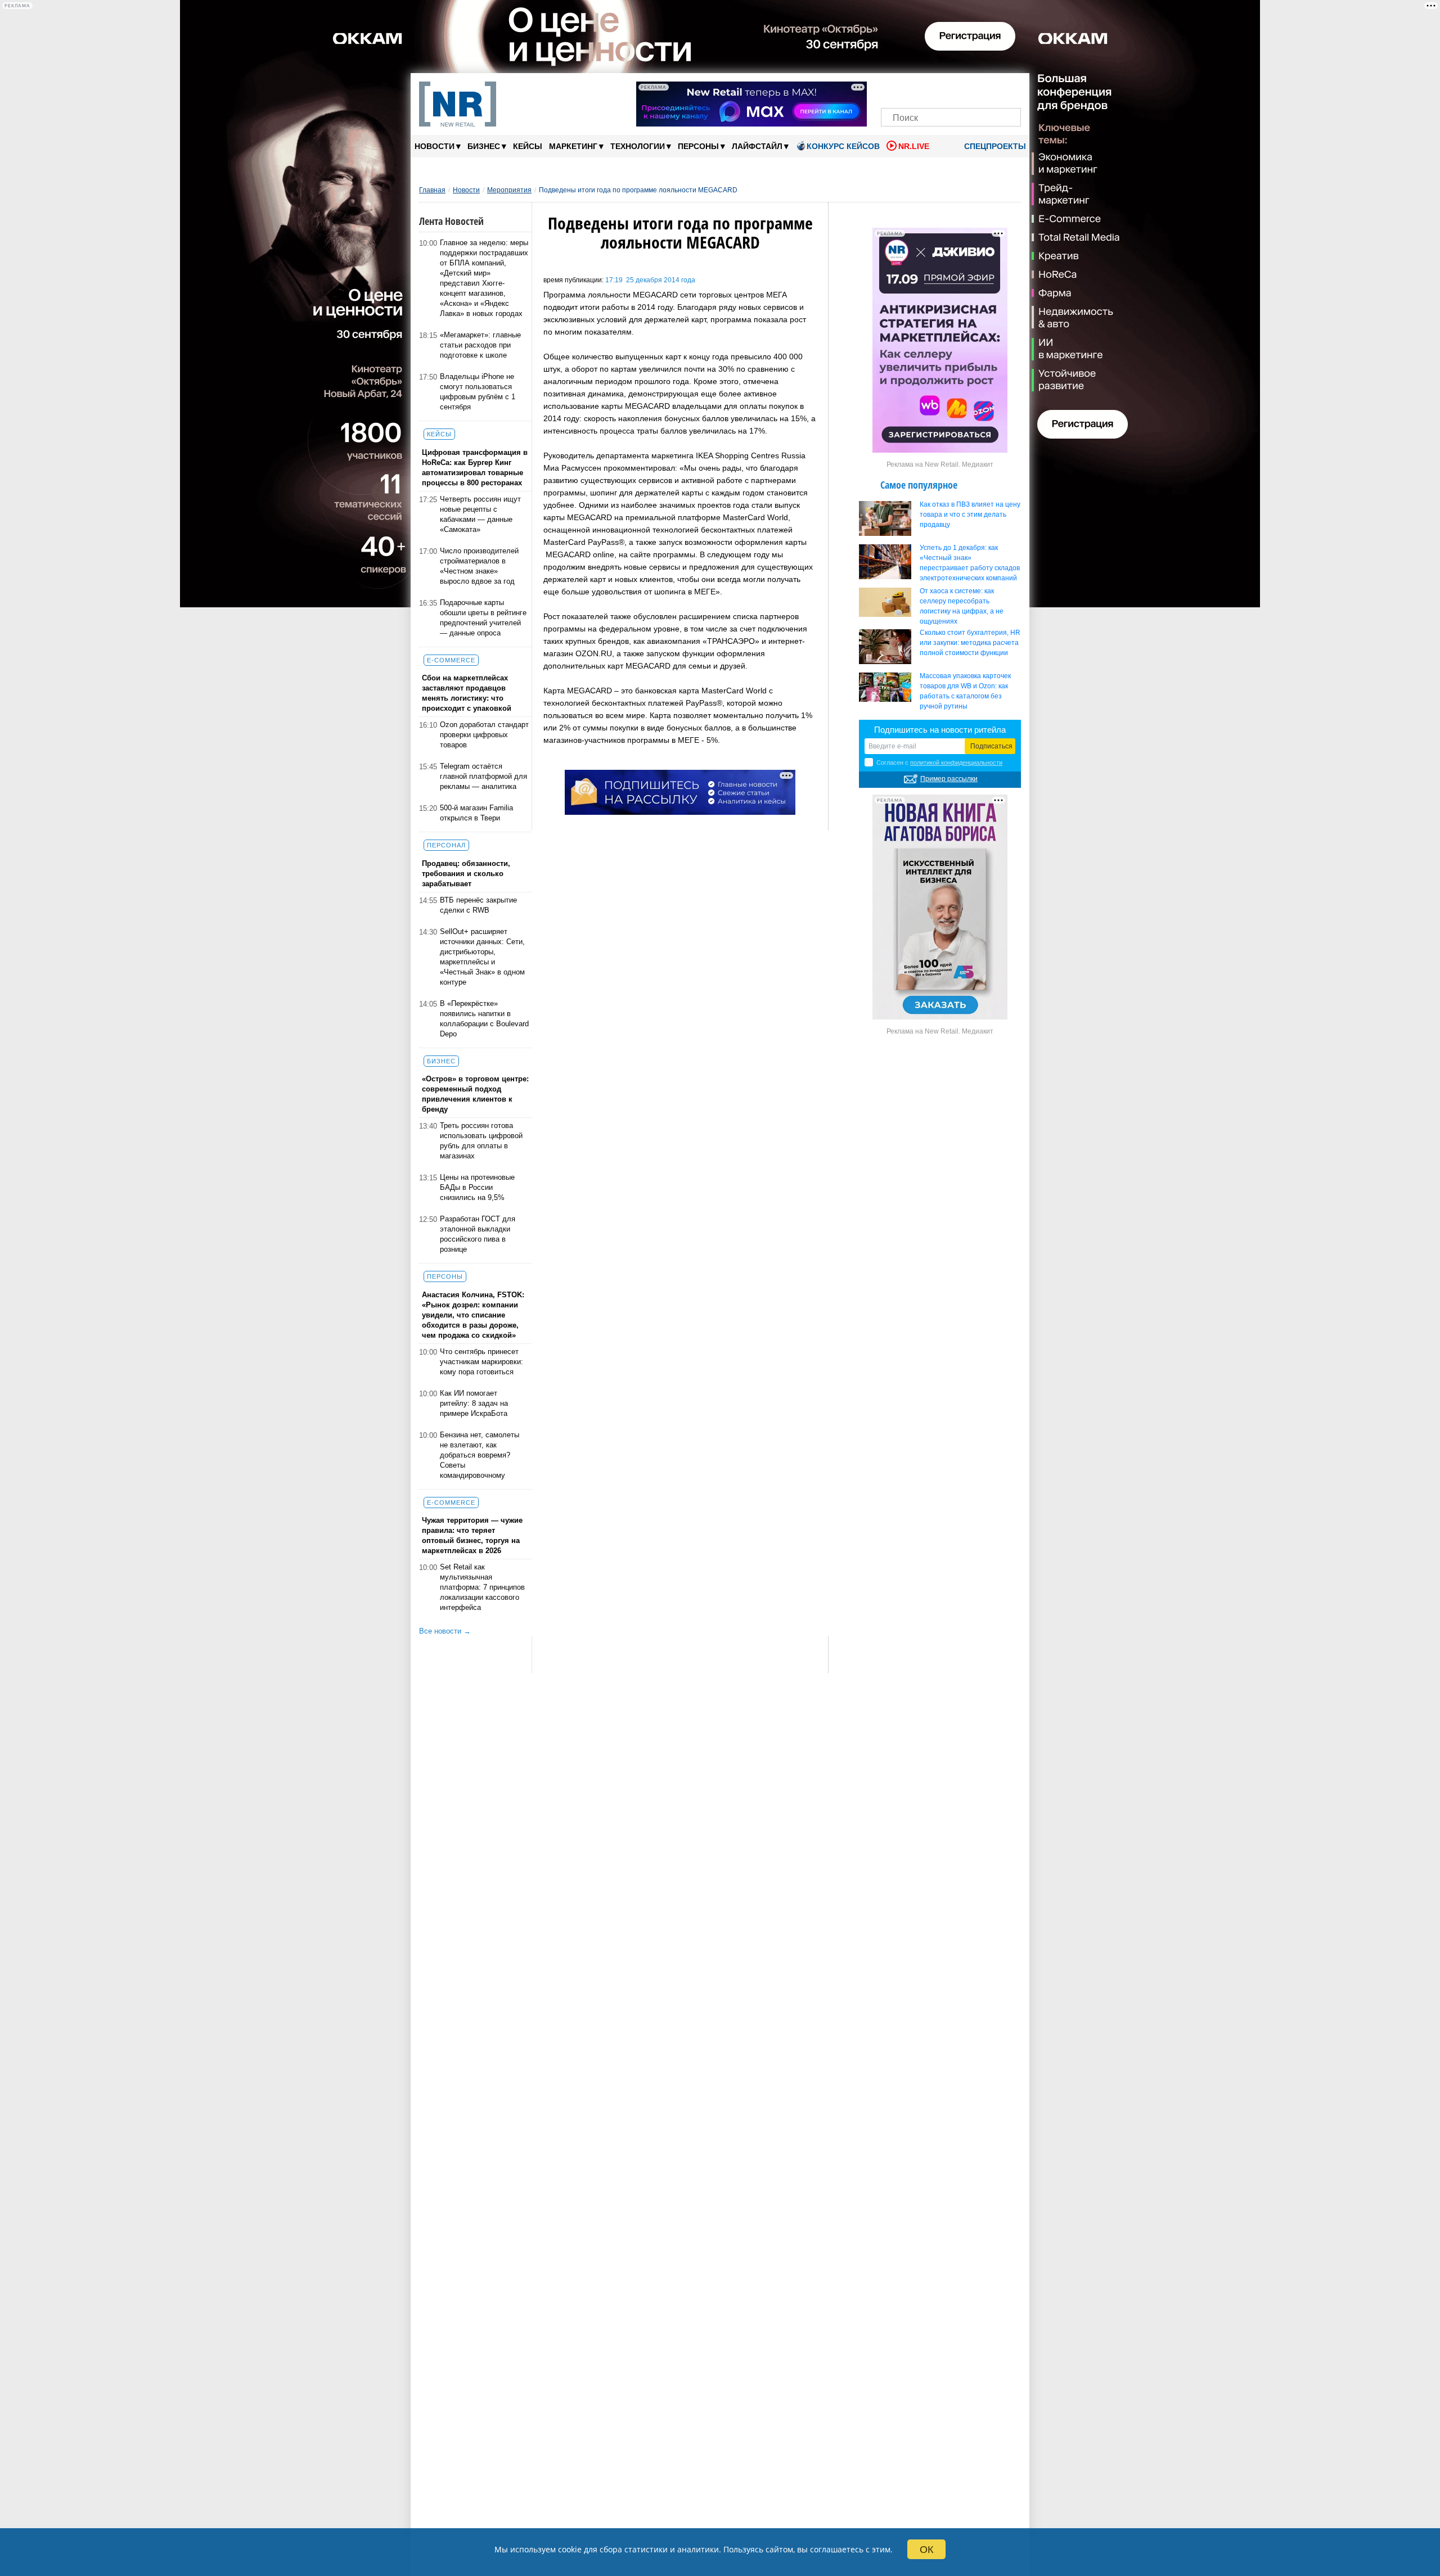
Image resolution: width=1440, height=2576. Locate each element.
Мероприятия (509, 190)
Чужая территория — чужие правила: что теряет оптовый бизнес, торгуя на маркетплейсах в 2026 (472, 1535)
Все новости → (445, 1631)
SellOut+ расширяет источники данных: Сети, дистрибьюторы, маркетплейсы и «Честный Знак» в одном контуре (482, 957)
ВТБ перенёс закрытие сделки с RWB (478, 905)
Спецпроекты (994, 146)
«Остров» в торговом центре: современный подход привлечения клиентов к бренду (475, 1094)
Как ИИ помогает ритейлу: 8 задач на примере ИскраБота (474, 1403)
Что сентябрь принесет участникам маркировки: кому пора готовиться (481, 1362)
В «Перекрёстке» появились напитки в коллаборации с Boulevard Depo (484, 1019)
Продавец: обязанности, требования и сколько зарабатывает (466, 874)
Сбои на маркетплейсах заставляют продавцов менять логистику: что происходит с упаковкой (467, 693)
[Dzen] (951, 89)
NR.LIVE (914, 146)
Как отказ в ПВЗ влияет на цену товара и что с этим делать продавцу (970, 515)
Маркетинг (576, 146)
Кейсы (528, 146)
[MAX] (932, 89)
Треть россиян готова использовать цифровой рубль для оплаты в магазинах (481, 1141)
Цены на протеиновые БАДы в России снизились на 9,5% (477, 1187)
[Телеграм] (893, 89)
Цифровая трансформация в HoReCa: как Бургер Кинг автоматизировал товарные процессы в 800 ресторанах (475, 468)
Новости (438, 146)
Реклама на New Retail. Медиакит (940, 464)
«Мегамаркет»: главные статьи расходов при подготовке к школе (480, 345)
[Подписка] (1009, 89)
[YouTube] (970, 89)
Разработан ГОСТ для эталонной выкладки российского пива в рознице (478, 1234)
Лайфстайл (760, 146)
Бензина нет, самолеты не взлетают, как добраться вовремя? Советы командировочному (480, 1455)
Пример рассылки (949, 779)
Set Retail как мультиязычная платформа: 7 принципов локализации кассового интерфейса (482, 1587)
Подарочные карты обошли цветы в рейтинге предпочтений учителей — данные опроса (483, 618)
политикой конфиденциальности (956, 763)
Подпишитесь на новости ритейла (940, 730)
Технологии (641, 146)
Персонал (446, 845)
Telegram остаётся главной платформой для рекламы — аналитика (483, 776)
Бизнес (487, 146)
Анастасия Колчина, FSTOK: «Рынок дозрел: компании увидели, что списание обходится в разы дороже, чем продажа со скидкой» (473, 1315)
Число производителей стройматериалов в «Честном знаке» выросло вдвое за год (479, 566)
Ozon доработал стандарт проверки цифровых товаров (484, 735)
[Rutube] (990, 89)
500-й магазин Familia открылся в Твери (476, 813)
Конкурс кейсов (843, 146)
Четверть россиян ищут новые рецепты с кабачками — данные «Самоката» (480, 514)
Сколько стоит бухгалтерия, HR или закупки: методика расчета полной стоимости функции (970, 643)
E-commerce (451, 660)
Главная (432, 190)
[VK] (913, 89)
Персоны (701, 146)
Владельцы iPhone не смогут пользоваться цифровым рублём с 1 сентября (478, 392)
